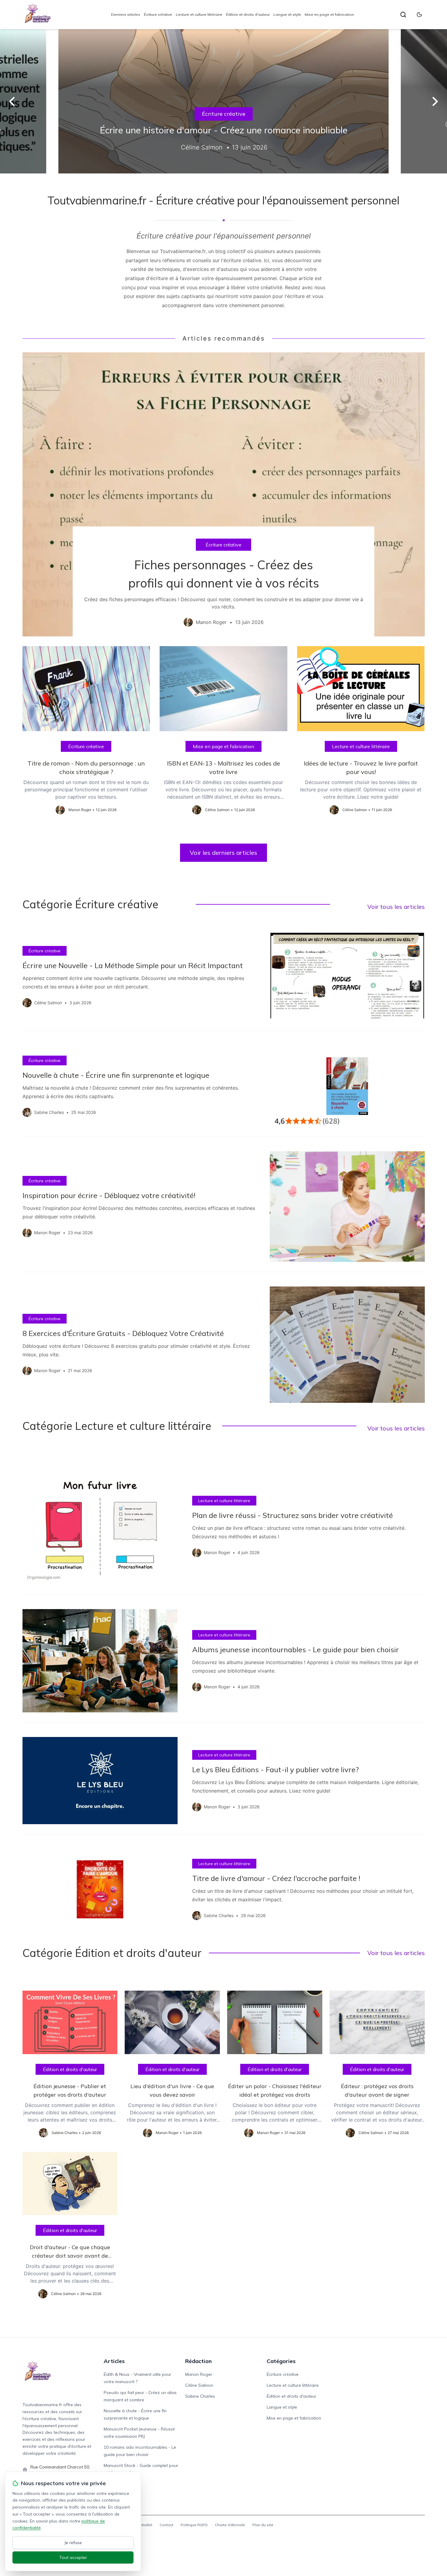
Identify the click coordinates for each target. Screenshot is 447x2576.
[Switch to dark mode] (419, 15)
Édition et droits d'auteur (248, 14)
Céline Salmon (199, 2385)
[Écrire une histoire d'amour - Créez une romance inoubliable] (223, 101)
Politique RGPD (194, 2525)
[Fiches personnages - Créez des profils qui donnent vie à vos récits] (224, 494)
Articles (114, 2361)
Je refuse (73, 2543)
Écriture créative (158, 14)
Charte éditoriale (230, 2525)
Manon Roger (199, 2374)
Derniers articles (126, 14)
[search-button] (403, 15)
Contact (166, 2525)
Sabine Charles (200, 2396)
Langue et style (287, 14)
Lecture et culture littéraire (199, 14)
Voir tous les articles (396, 907)
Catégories (281, 2361)
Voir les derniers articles (223, 853)
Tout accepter (73, 2557)
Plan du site (263, 2525)
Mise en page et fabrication (329, 14)
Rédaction (198, 2361)
